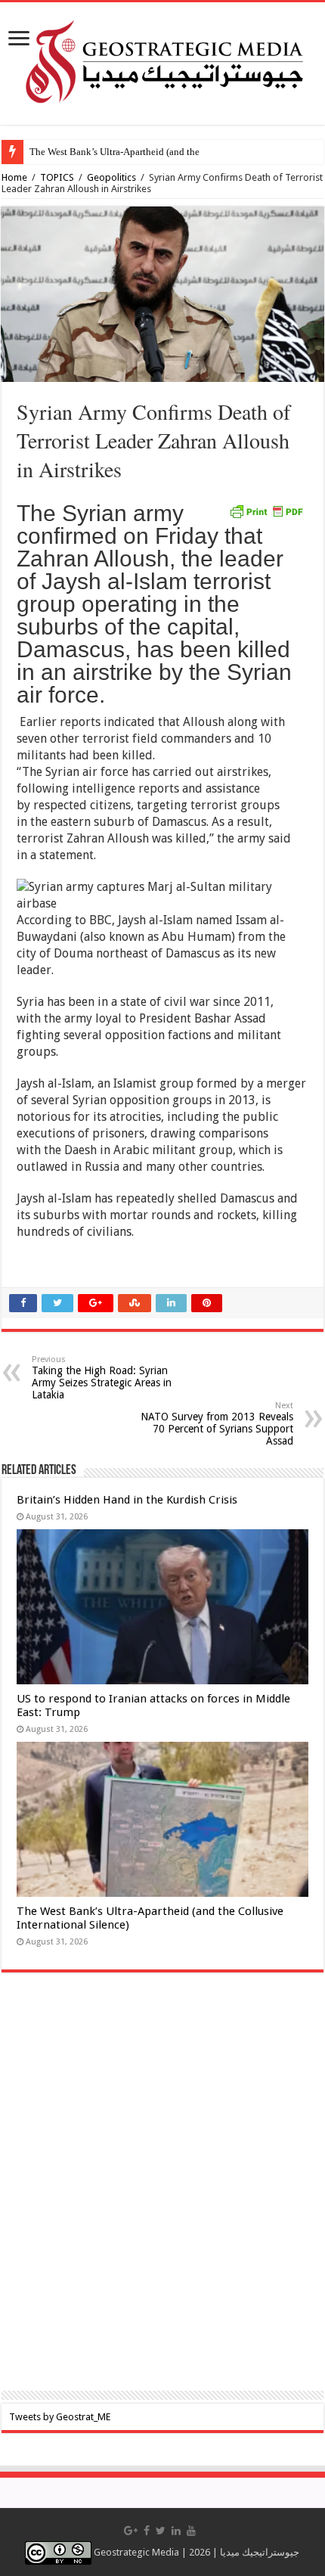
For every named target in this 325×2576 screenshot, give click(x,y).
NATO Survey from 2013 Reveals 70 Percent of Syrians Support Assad (217, 1424)
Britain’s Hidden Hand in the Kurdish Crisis (127, 1500)
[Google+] (131, 2531)
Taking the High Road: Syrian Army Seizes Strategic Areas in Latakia (102, 1378)
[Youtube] (191, 2531)
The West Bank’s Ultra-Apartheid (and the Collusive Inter (146, 152)
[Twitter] (161, 2531)
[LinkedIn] (176, 2531)
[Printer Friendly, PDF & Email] (266, 511)
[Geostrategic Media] (162, 61)
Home (14, 177)
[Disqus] (162, 2192)
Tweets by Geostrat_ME (60, 2417)
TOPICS (57, 177)
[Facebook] (147, 2531)
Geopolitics (111, 177)
